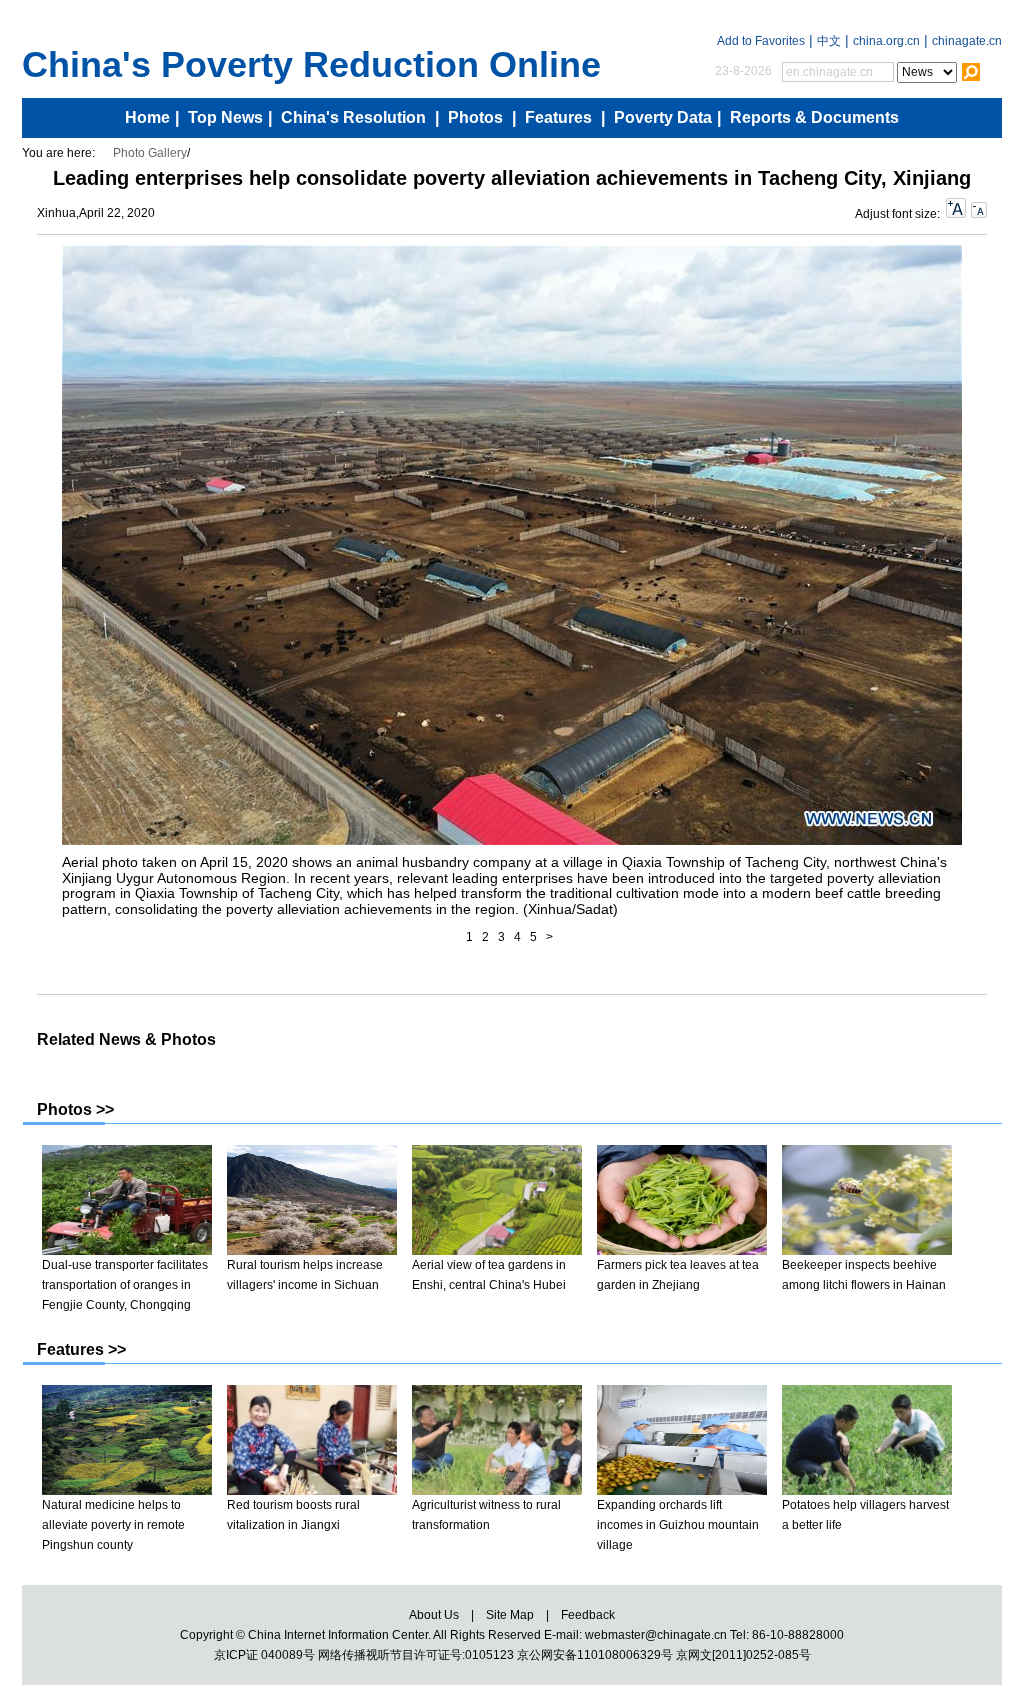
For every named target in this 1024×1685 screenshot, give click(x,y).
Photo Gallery (150, 153)
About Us (434, 1615)
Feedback (588, 1615)
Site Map (510, 1615)
